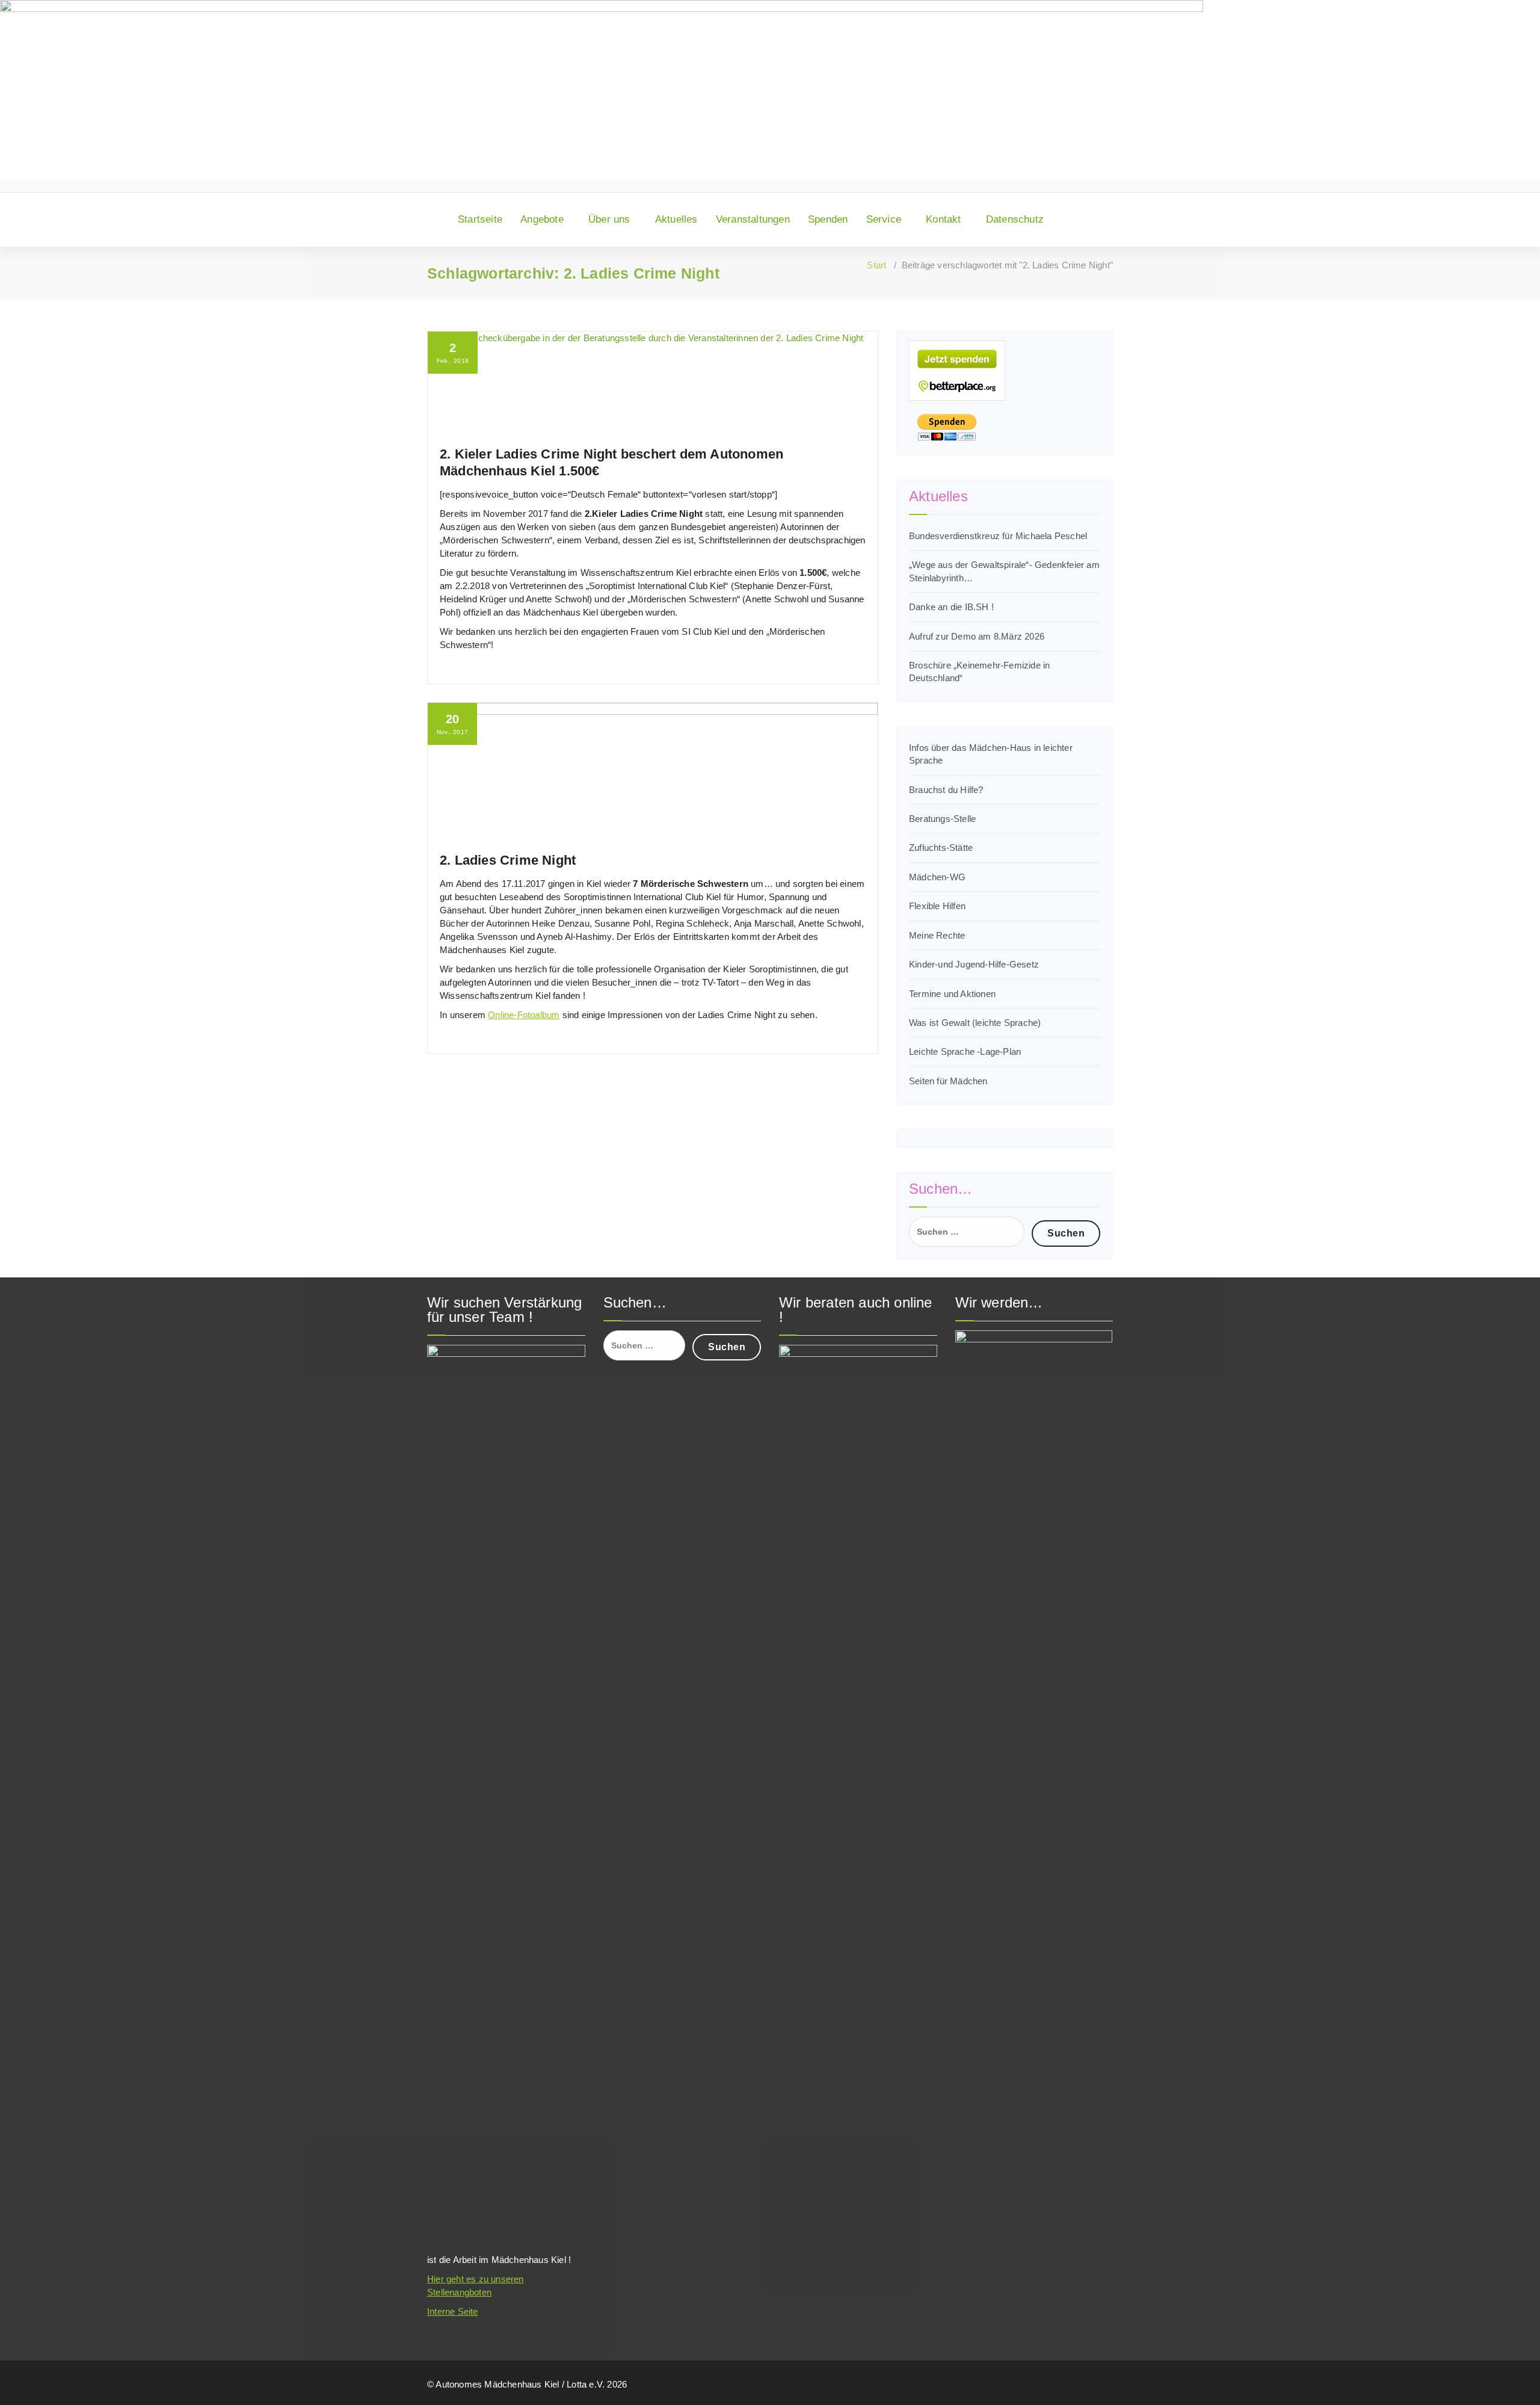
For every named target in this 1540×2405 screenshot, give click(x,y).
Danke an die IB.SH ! (951, 607)
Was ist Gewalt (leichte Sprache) (975, 1023)
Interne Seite (453, 2311)
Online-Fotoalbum (524, 1015)
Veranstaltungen (753, 219)
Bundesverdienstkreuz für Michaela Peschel (998, 536)
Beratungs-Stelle (942, 819)
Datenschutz (1015, 219)
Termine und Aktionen (952, 994)
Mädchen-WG (937, 877)
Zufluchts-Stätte (941, 847)
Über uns (609, 219)
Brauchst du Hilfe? (946, 790)
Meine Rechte (937, 935)
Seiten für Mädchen (948, 1081)
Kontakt (943, 219)
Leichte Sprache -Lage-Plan (965, 1051)
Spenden (828, 219)
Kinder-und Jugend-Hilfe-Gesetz (974, 964)
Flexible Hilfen (937, 906)
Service (884, 219)
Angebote (542, 219)
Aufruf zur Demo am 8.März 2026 (977, 636)
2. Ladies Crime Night (508, 860)
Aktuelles (676, 219)
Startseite (480, 219)
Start (876, 265)
